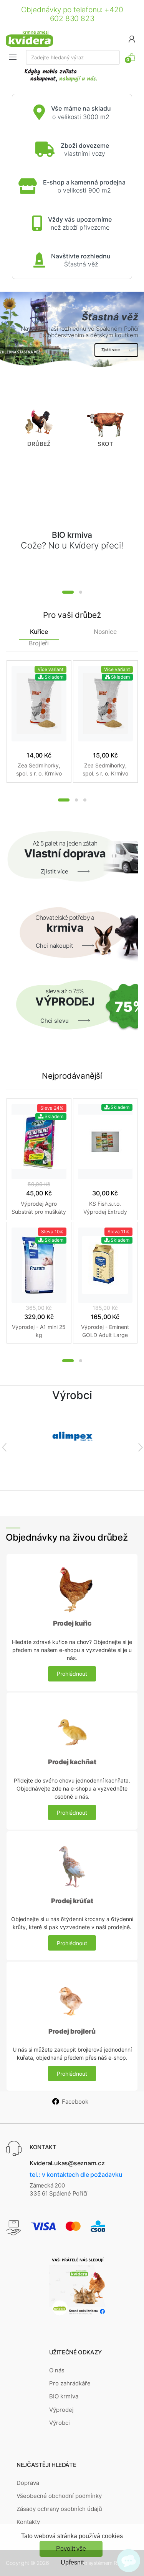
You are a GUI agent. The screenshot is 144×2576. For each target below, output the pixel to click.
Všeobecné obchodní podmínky (59, 2496)
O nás (57, 2370)
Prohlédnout (72, 1674)
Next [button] (140, 1447)
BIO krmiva (64, 2396)
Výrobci (60, 2423)
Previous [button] (4, 1447)
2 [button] (81, 592)
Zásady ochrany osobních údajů (59, 2509)
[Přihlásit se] (132, 38)
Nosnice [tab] (105, 632)
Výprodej (61, 2410)
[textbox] (73, 57)
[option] (72, 330)
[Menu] (13, 57)
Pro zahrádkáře (70, 2383)
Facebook (75, 2102)
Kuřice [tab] (39, 632)
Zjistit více (111, 349)
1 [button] (68, 592)
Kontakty (28, 2522)
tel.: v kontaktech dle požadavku (76, 2174)
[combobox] (73, 57)
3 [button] (85, 800)
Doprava (28, 2483)
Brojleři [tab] (39, 643)
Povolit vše (71, 2549)
